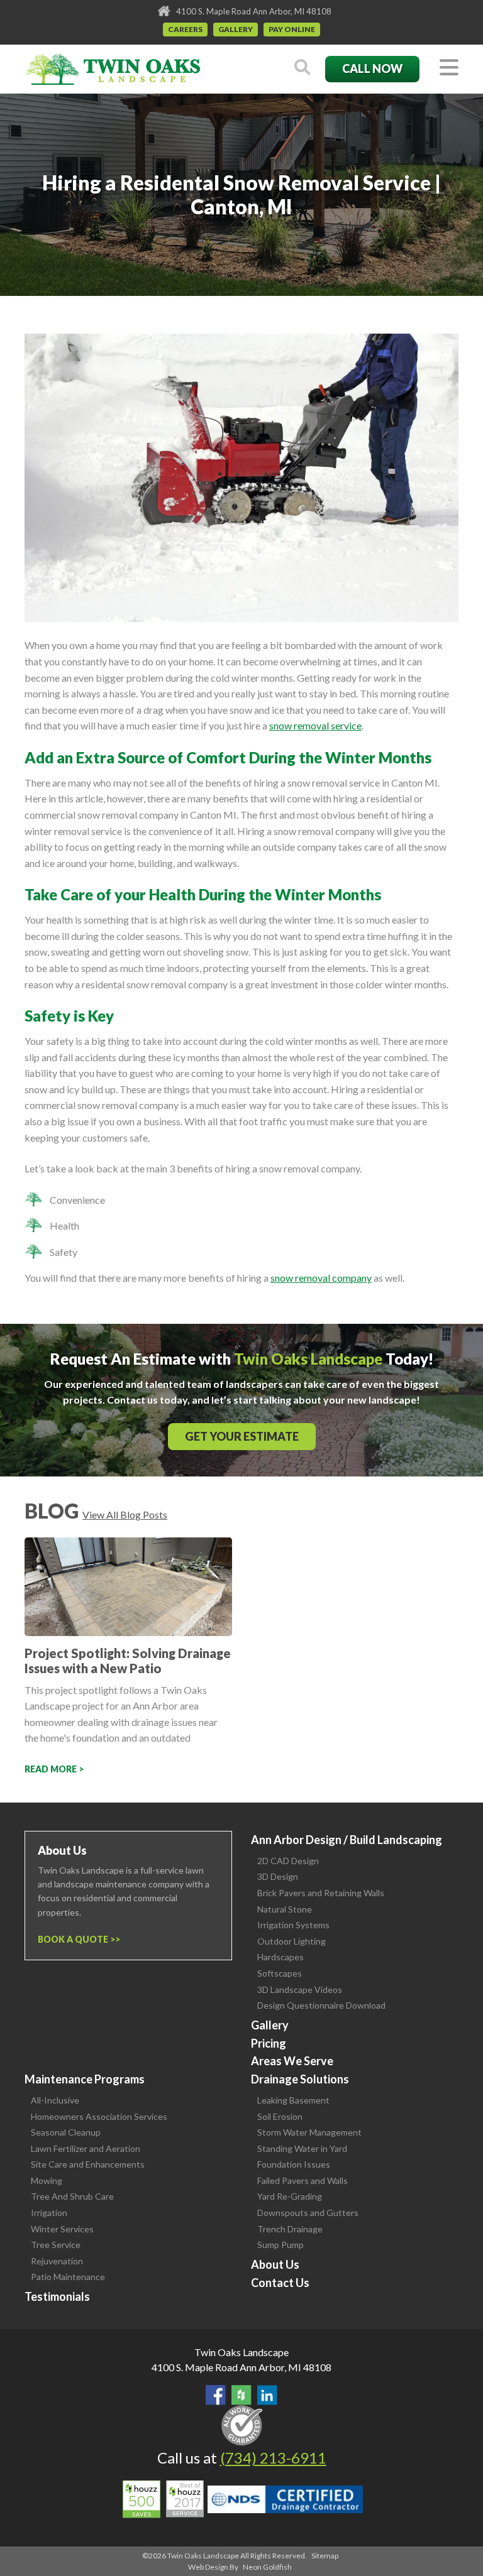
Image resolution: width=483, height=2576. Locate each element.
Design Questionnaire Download (321, 2005)
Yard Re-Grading (290, 2196)
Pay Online (292, 29)
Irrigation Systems (293, 1925)
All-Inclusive (55, 2100)
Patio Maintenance (68, 2277)
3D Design (278, 1876)
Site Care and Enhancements (88, 2164)
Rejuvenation (57, 2261)
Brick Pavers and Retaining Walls (321, 1893)
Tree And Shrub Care (72, 2196)
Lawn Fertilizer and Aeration (86, 2148)
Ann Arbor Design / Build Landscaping (347, 1840)
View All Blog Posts (125, 1514)
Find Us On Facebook (216, 2395)
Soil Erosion (280, 2116)
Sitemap (325, 2556)
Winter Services (62, 2229)
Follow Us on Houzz (241, 2395)
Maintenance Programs (85, 2079)
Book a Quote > (76, 1939)
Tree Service (56, 2245)
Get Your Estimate (242, 1436)
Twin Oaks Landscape (241, 2352)
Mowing (47, 2180)
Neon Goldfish (267, 2567)
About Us (275, 2264)
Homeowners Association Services (99, 2116)
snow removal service (315, 725)
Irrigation (49, 2213)
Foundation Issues (294, 2164)
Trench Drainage (290, 2229)
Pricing (269, 2043)
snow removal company (321, 1278)
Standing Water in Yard (302, 2148)
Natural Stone (285, 1909)
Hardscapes (280, 1957)
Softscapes (280, 1973)
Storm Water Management (309, 2132)
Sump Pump (280, 2245)
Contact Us (280, 2283)
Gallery (236, 29)
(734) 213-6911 (273, 2458)
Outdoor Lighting (291, 1941)
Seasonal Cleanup (66, 2132)
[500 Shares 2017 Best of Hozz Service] (163, 2499)
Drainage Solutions (300, 2079)
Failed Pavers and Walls (303, 2180)
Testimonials (57, 2296)
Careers (185, 29)
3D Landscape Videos (300, 1989)
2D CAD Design (288, 1861)
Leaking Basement (293, 2100)
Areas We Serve (292, 2061)
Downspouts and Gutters (308, 2213)
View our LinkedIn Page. (267, 2395)
